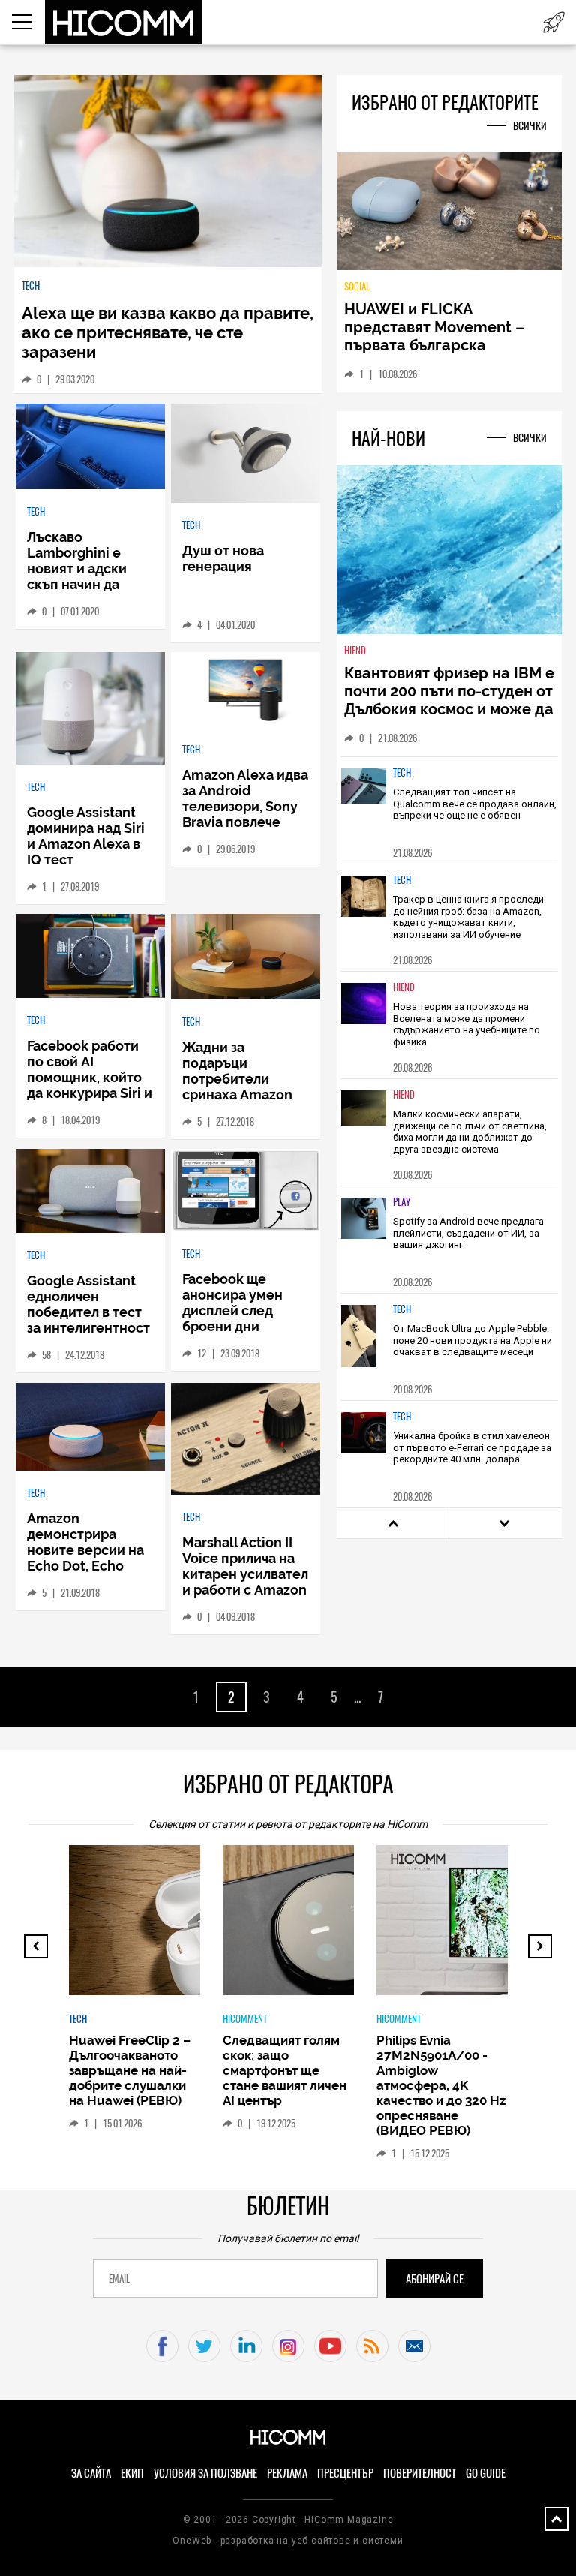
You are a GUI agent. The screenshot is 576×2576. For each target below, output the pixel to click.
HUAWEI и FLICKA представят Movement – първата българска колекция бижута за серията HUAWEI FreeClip (438, 345)
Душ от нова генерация (223, 558)
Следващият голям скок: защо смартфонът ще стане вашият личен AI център (285, 2070)
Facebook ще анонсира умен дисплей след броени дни (232, 1303)
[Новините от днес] (554, 22)
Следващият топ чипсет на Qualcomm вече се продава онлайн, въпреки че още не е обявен (475, 804)
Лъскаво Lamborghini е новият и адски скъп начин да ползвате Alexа (77, 568)
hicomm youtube (330, 2346)
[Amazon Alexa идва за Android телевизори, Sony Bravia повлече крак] (246, 690)
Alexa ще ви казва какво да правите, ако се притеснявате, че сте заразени (168, 332)
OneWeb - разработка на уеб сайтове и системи (288, 2541)
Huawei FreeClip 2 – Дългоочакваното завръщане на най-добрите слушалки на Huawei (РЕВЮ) (130, 2070)
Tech (31, 286)
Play (402, 1202)
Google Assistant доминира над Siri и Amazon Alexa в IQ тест (86, 836)
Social (357, 286)
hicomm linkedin (246, 2346)
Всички (530, 126)
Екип (132, 2473)
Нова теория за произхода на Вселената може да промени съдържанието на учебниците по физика (466, 1024)
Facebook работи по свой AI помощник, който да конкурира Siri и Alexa (90, 1077)
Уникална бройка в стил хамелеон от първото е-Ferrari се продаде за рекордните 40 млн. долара (472, 1447)
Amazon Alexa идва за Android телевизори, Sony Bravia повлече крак (245, 806)
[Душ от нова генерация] (246, 455)
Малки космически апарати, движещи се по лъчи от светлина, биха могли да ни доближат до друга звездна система (470, 1132)
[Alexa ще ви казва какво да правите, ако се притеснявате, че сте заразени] (168, 172)
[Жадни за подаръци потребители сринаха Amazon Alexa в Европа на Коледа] (246, 958)
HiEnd (355, 650)
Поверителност (420, 2473)
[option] (449, 810)
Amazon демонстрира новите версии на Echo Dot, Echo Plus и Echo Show (85, 1550)
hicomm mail (414, 2346)
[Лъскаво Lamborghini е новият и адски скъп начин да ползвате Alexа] (90, 448)
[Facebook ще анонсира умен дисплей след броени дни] (246, 1191)
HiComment (245, 2019)
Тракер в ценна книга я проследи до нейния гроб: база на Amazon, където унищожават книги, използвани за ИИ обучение (468, 917)
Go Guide (486, 2473)
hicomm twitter (204, 2346)
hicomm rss (372, 2346)
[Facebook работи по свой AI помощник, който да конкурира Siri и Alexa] (90, 957)
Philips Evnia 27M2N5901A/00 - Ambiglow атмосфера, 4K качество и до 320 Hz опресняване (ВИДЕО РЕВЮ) (441, 2085)
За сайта (91, 2473)
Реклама (287, 2473)
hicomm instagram (288, 2346)
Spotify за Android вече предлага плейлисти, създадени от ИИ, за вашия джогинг (468, 1233)
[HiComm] (124, 23)
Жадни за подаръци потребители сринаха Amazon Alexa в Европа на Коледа (241, 1087)
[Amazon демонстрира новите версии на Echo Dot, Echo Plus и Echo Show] (90, 1428)
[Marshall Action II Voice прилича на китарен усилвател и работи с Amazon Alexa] (246, 1440)
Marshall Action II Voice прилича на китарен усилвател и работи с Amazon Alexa (245, 1574)
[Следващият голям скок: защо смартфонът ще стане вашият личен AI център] (346, 1928)
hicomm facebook (162, 2346)
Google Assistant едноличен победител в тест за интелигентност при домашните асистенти (88, 1320)
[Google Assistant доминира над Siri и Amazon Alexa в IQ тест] (90, 709)
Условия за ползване (205, 2473)
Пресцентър (345, 2473)
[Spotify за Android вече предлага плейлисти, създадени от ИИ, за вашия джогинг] (364, 1229)
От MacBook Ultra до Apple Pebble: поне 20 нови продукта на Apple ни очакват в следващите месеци (472, 1340)
